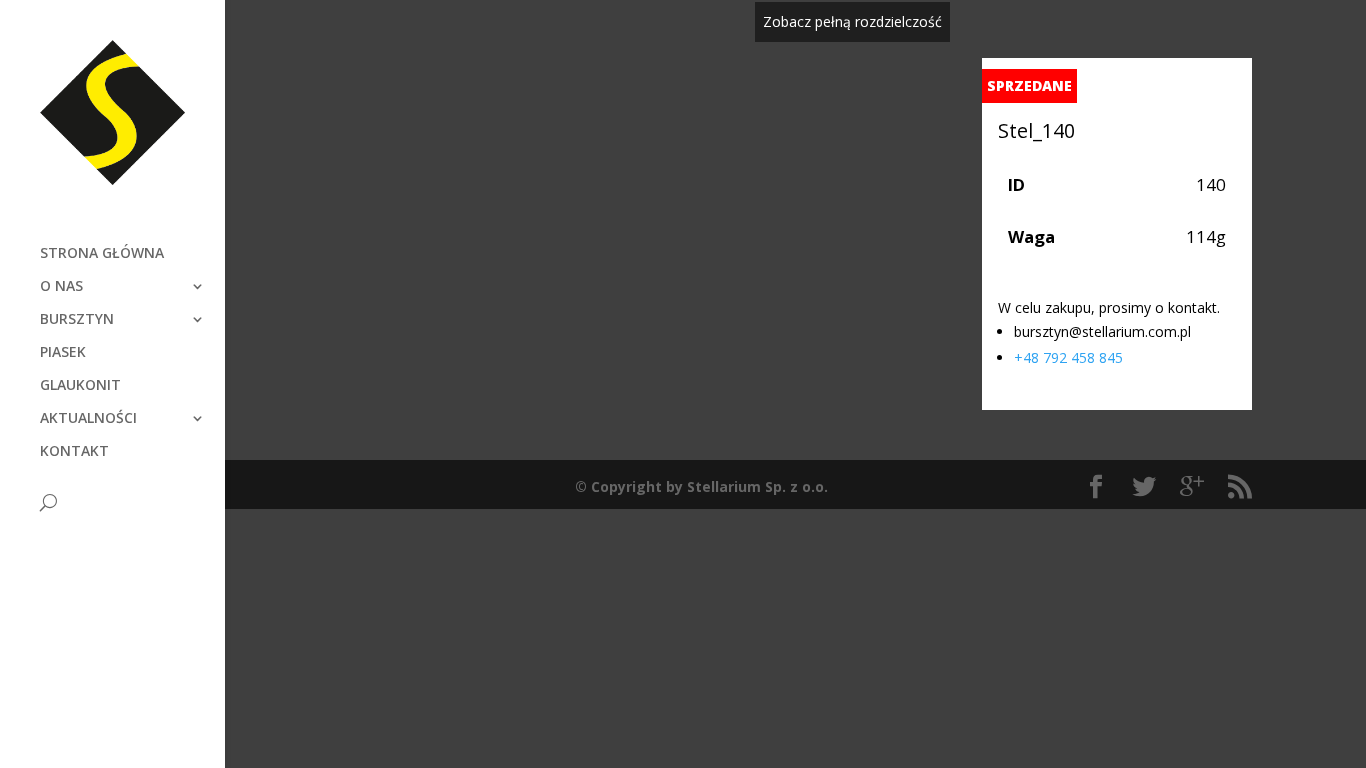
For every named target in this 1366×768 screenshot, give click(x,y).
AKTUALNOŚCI (88, 419)
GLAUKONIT (80, 386)
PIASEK (63, 353)
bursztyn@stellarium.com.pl (1102, 331)
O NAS (61, 287)
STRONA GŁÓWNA (102, 254)
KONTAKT (74, 452)
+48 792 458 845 (1068, 357)
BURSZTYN (77, 320)
